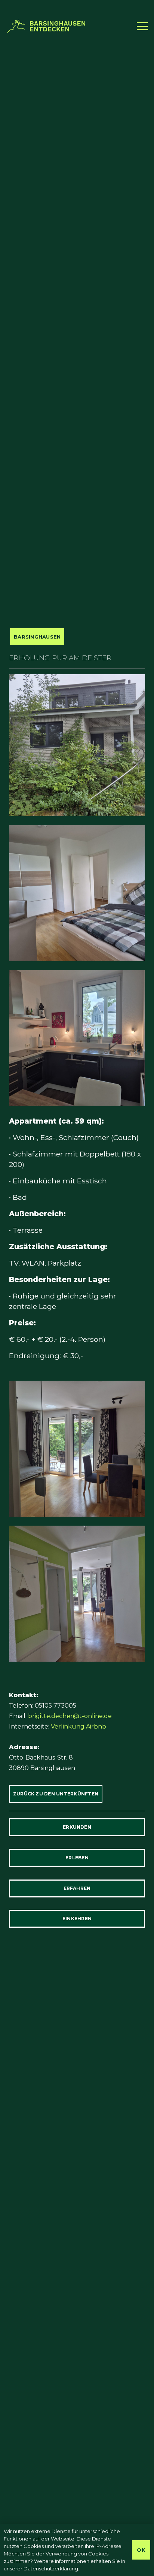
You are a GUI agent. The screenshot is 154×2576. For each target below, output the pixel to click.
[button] (142, 26)
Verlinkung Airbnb (78, 1726)
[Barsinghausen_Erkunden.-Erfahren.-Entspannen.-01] (47, 26)
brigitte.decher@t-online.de (70, 1716)
